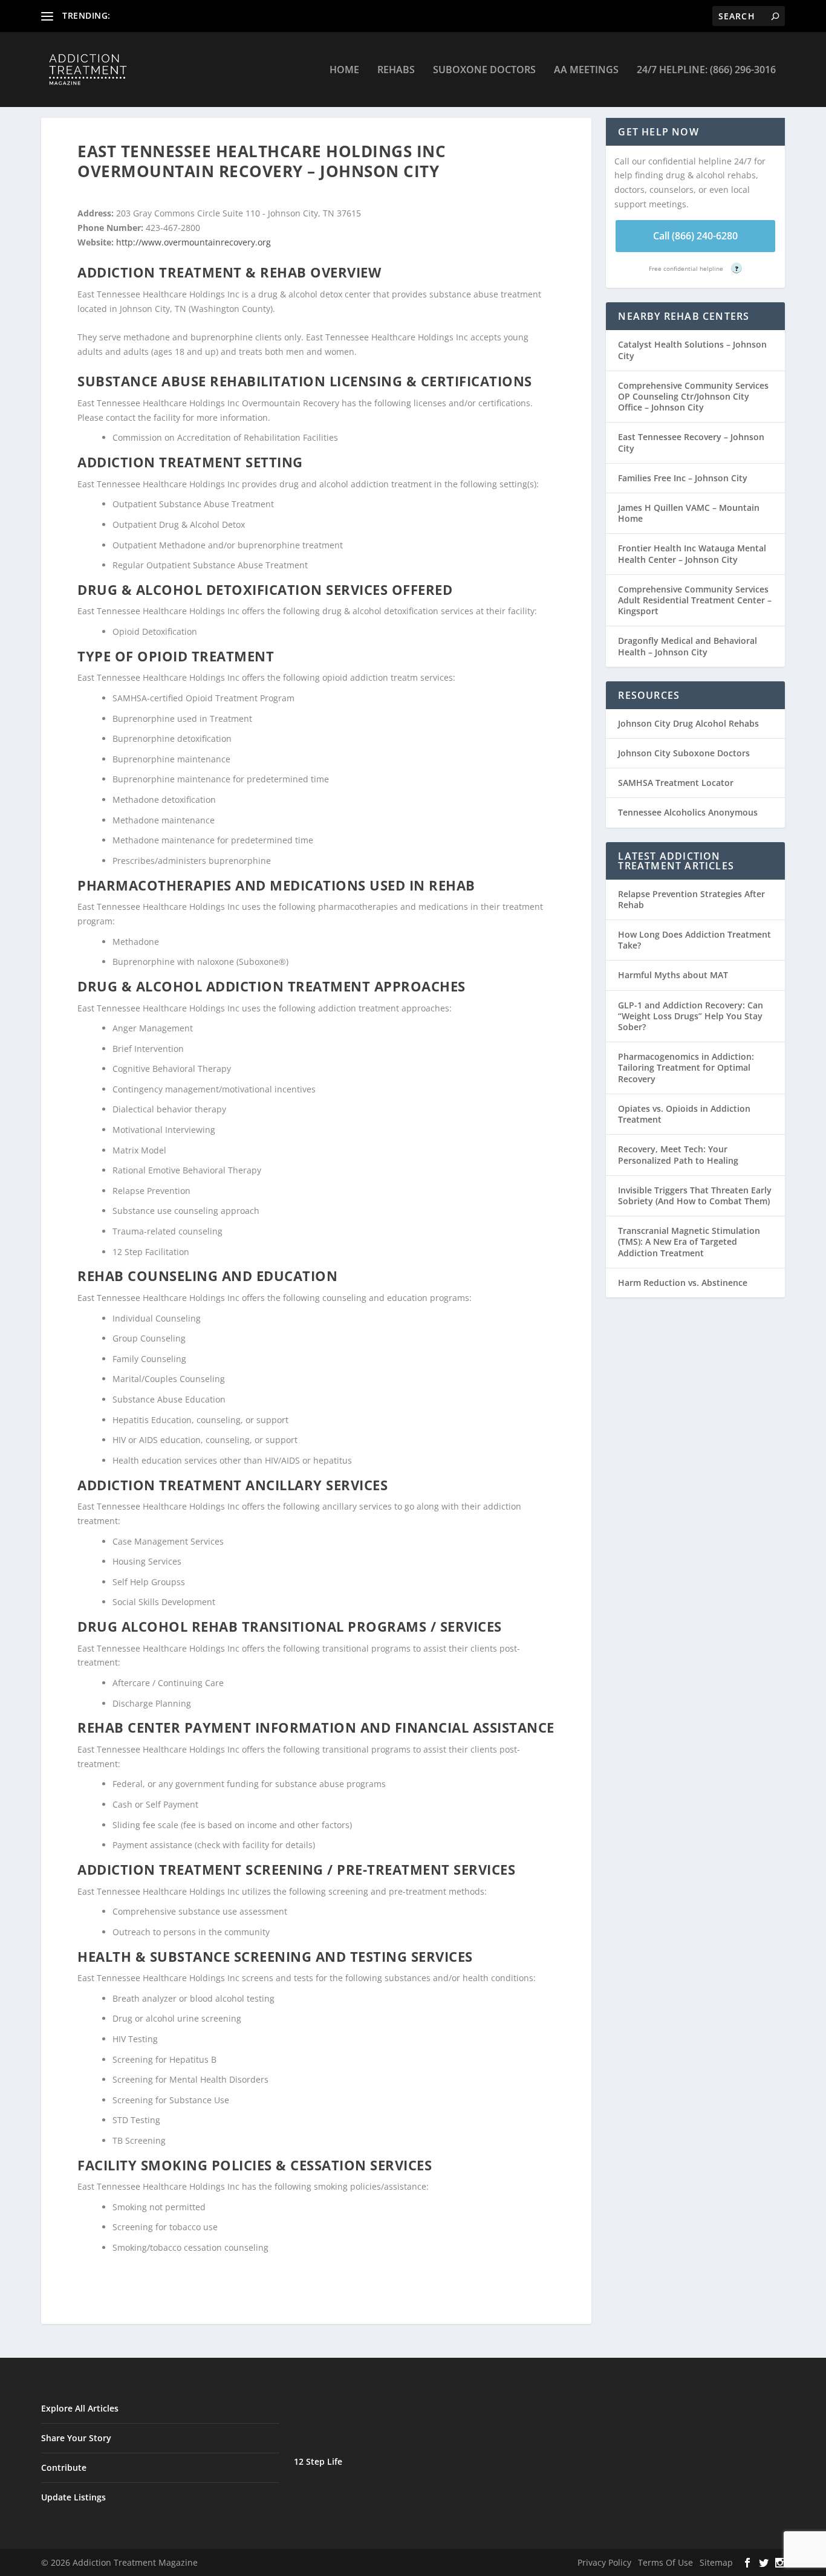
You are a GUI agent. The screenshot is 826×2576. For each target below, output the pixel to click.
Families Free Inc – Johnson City (683, 478)
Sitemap (716, 2562)
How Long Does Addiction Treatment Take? (694, 940)
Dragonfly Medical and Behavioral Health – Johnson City (688, 646)
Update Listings (73, 2497)
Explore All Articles (80, 2408)
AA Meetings (586, 70)
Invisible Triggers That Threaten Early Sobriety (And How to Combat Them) (695, 1196)
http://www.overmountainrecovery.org (193, 242)
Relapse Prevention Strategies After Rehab (691, 899)
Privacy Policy (604, 2562)
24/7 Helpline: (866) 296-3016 (706, 70)
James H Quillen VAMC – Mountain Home (689, 513)
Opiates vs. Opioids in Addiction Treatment (684, 1114)
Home (344, 70)
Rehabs (396, 70)
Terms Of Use (665, 2562)
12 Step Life (318, 2461)
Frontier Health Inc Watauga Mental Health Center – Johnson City (692, 553)
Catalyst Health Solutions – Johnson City (692, 350)
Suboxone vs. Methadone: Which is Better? (200, 15)
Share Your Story (76, 2438)
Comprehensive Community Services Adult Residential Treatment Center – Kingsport (695, 600)
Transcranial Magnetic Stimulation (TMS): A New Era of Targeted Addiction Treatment (689, 1241)
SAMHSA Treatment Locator (676, 783)
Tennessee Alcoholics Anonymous (688, 812)
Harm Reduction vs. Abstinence (683, 1283)
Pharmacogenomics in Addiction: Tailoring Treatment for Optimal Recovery (686, 1067)
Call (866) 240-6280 (695, 236)
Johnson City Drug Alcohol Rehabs (688, 723)
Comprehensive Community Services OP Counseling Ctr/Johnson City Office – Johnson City (693, 396)
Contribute (64, 2467)
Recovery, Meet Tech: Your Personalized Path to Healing (678, 1154)
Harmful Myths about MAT (673, 975)
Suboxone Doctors (484, 70)
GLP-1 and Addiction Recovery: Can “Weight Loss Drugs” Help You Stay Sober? (691, 1016)
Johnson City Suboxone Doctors (684, 753)
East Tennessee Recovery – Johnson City (691, 442)
